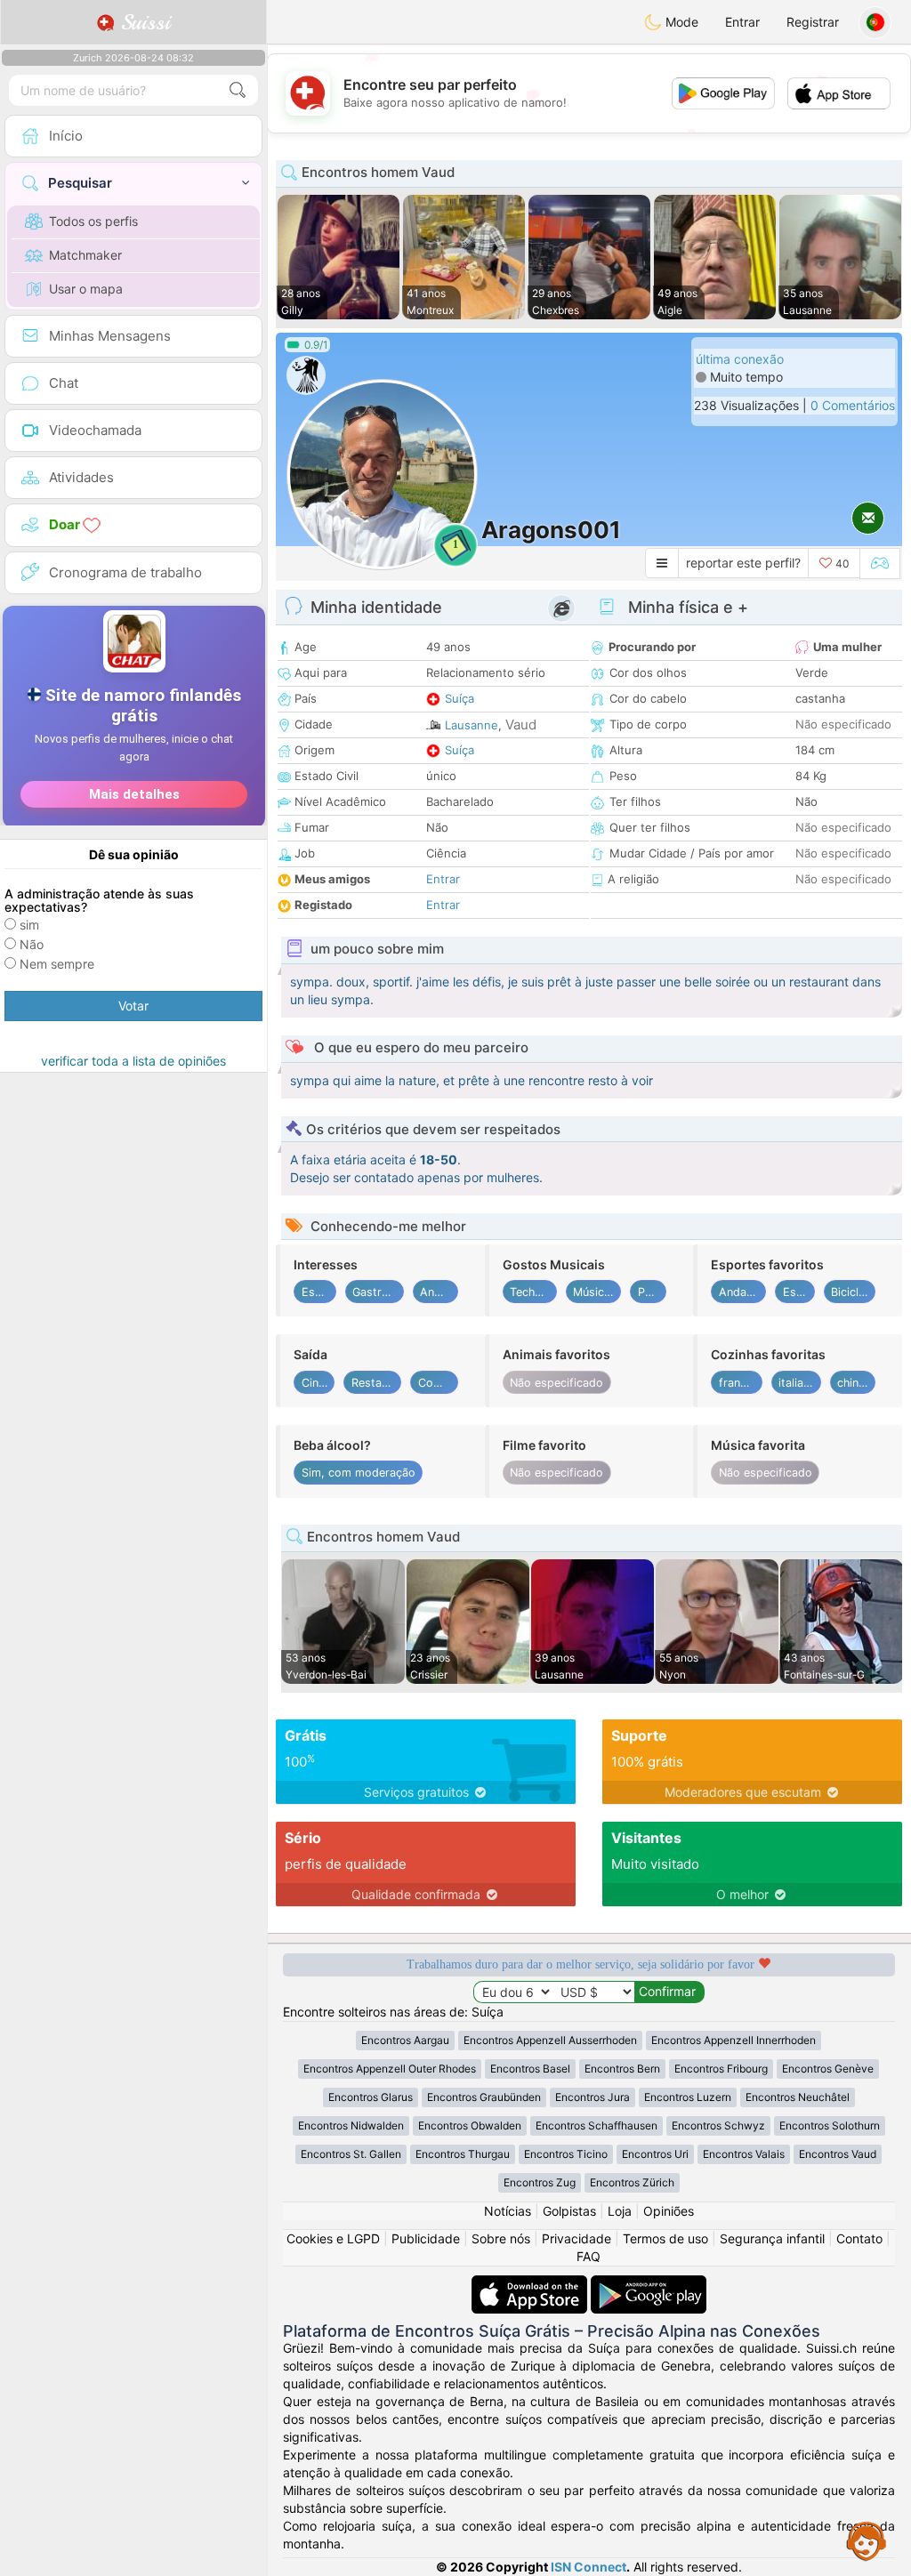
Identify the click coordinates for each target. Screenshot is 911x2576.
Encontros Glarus (371, 2097)
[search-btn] (238, 90)
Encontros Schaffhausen (597, 2125)
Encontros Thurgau (463, 2154)
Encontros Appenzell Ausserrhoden (550, 2040)
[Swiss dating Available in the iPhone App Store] (531, 2284)
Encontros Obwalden (470, 2125)
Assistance (867, 2540)
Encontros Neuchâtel (798, 2097)
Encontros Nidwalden (351, 2125)
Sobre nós (501, 2238)
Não (32, 944)
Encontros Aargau (405, 2040)
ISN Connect (589, 2567)
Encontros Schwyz (718, 2125)
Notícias (508, 2211)
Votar (133, 1006)
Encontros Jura (593, 2097)
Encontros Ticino (566, 2154)
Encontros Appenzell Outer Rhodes (390, 2069)
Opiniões (669, 2211)
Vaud (521, 724)
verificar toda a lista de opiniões (133, 1061)
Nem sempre (57, 964)
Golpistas (569, 2211)
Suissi (142, 22)
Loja (620, 2211)
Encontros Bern (622, 2069)
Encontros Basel (530, 2069)
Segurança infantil (772, 2238)
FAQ (589, 2256)
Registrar (813, 22)
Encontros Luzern (688, 2097)
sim (29, 925)
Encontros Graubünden (484, 2097)
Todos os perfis (93, 221)
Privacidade (576, 2238)
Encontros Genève (828, 2069)
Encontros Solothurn (830, 2125)
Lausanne (472, 725)
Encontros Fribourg (721, 2069)
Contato (859, 2238)
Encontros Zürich (632, 2182)
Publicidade (426, 2238)
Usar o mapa (86, 289)
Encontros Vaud (838, 2154)
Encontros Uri (655, 2154)
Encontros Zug (540, 2182)
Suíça (460, 698)
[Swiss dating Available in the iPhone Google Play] (649, 2284)
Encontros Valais (744, 2154)
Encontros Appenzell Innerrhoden (734, 2040)
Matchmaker (85, 255)
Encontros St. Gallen (351, 2154)
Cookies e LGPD (333, 2238)
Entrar (742, 22)
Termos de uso (665, 2238)
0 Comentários (853, 405)
